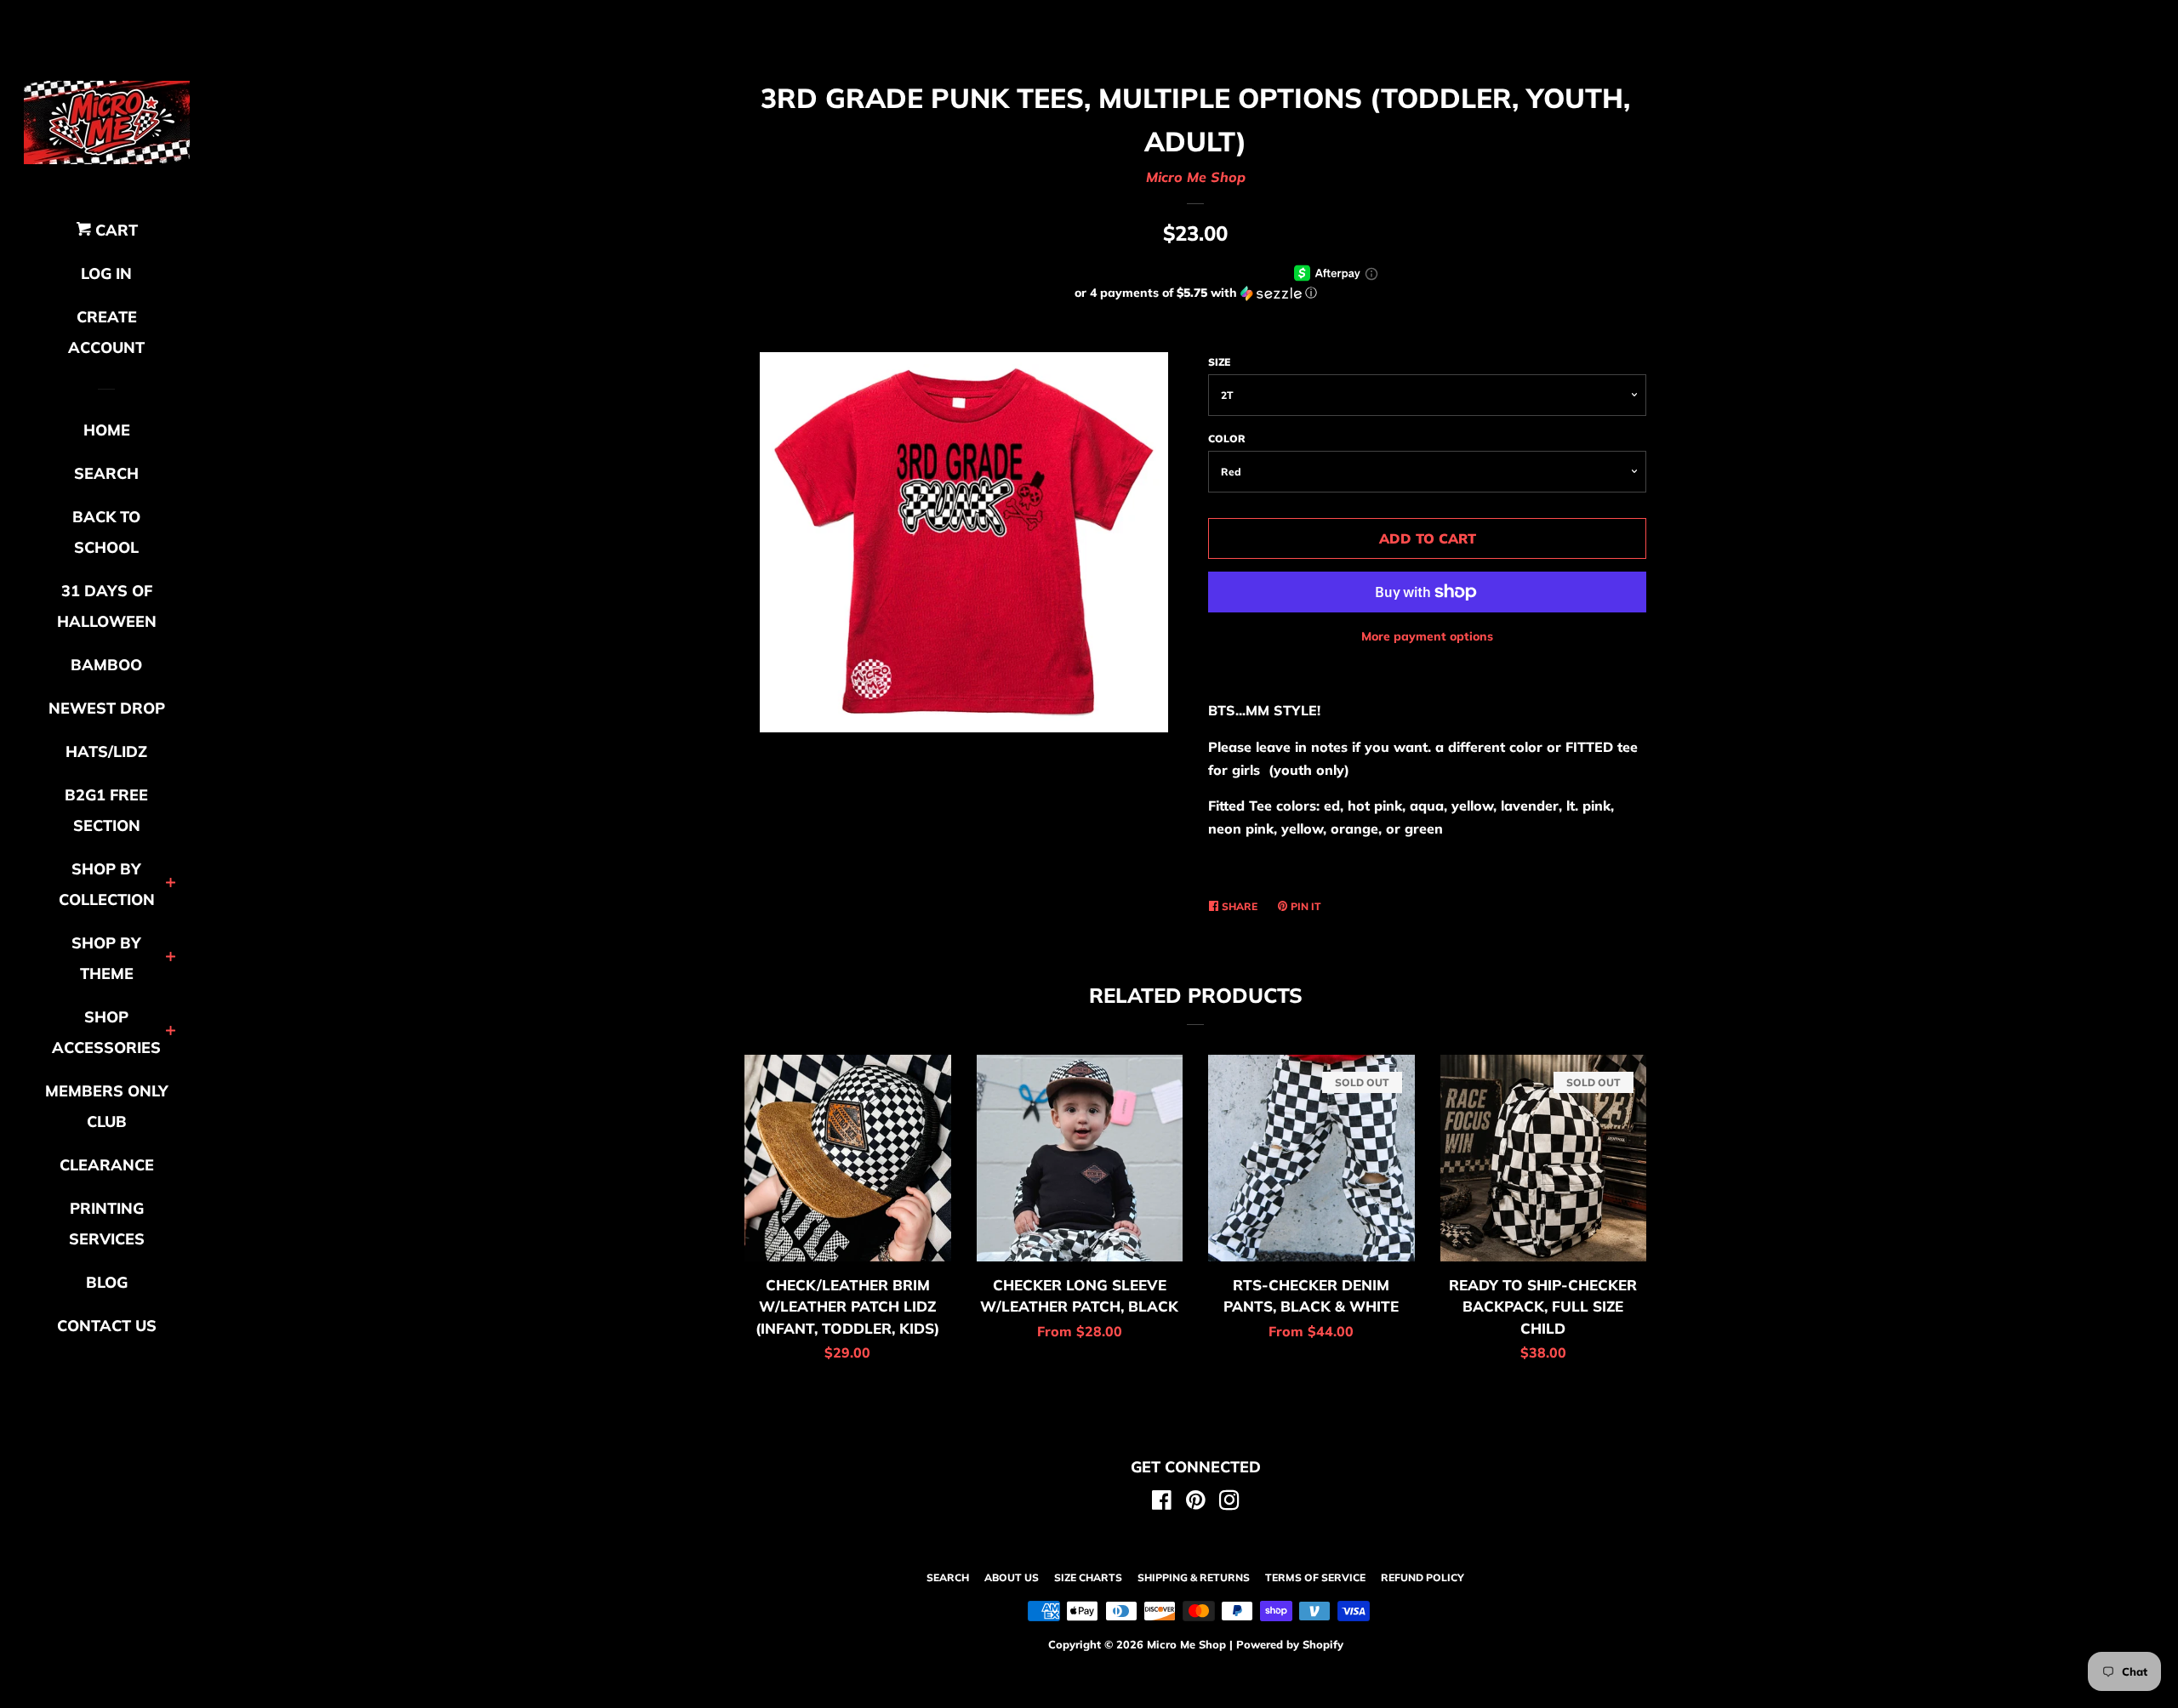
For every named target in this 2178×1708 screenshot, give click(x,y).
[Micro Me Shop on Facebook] (1162, 1503)
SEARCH (106, 473)
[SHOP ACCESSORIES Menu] (171, 1032)
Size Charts (1088, 1577)
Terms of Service (1315, 1577)
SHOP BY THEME (106, 958)
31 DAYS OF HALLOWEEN (107, 606)
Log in (106, 273)
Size (1219, 362)
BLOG (107, 1282)
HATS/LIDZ (106, 752)
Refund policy (1423, 1577)
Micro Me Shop (1196, 177)
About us (1012, 1577)
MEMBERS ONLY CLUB (107, 1106)
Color (1227, 438)
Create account (106, 332)
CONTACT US (107, 1326)
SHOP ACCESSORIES (106, 1032)
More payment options (1427, 636)
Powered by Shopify (1290, 1644)
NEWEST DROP (107, 708)
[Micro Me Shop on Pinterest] (1196, 1503)
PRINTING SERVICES (107, 1224)
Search (948, 1577)
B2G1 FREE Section (106, 810)
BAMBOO (106, 665)
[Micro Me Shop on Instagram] (1229, 1503)
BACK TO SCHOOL (106, 532)
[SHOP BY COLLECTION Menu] (171, 884)
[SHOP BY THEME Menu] (171, 958)
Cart (114, 230)
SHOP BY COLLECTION (107, 884)
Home (107, 430)
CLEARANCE (107, 1165)
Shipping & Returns (1194, 1577)
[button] (1195, 293)
